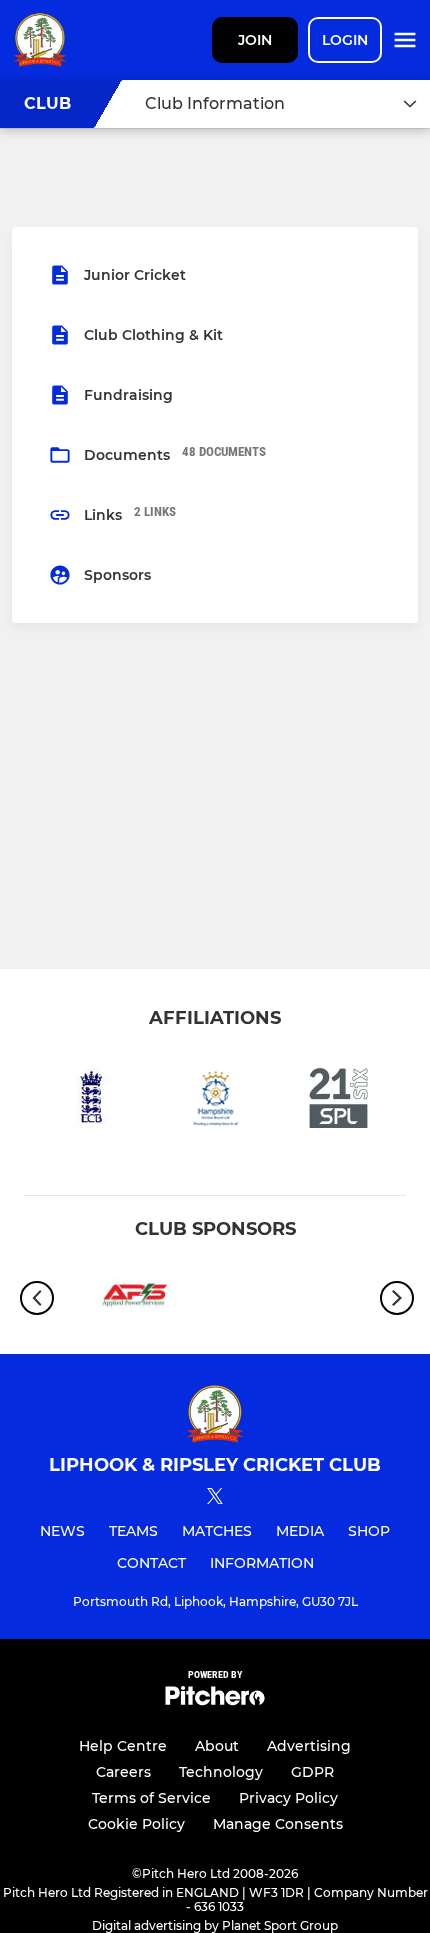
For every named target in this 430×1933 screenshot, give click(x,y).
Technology (221, 1772)
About (217, 1746)
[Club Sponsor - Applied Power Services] (135, 1298)
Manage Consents (278, 1824)
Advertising (309, 1746)
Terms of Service (151, 1798)
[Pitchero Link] (215, 1700)
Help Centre (123, 1746)
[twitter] (215, 1499)
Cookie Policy (136, 1824)
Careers (123, 1772)
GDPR (312, 1772)
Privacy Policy (288, 1798)
